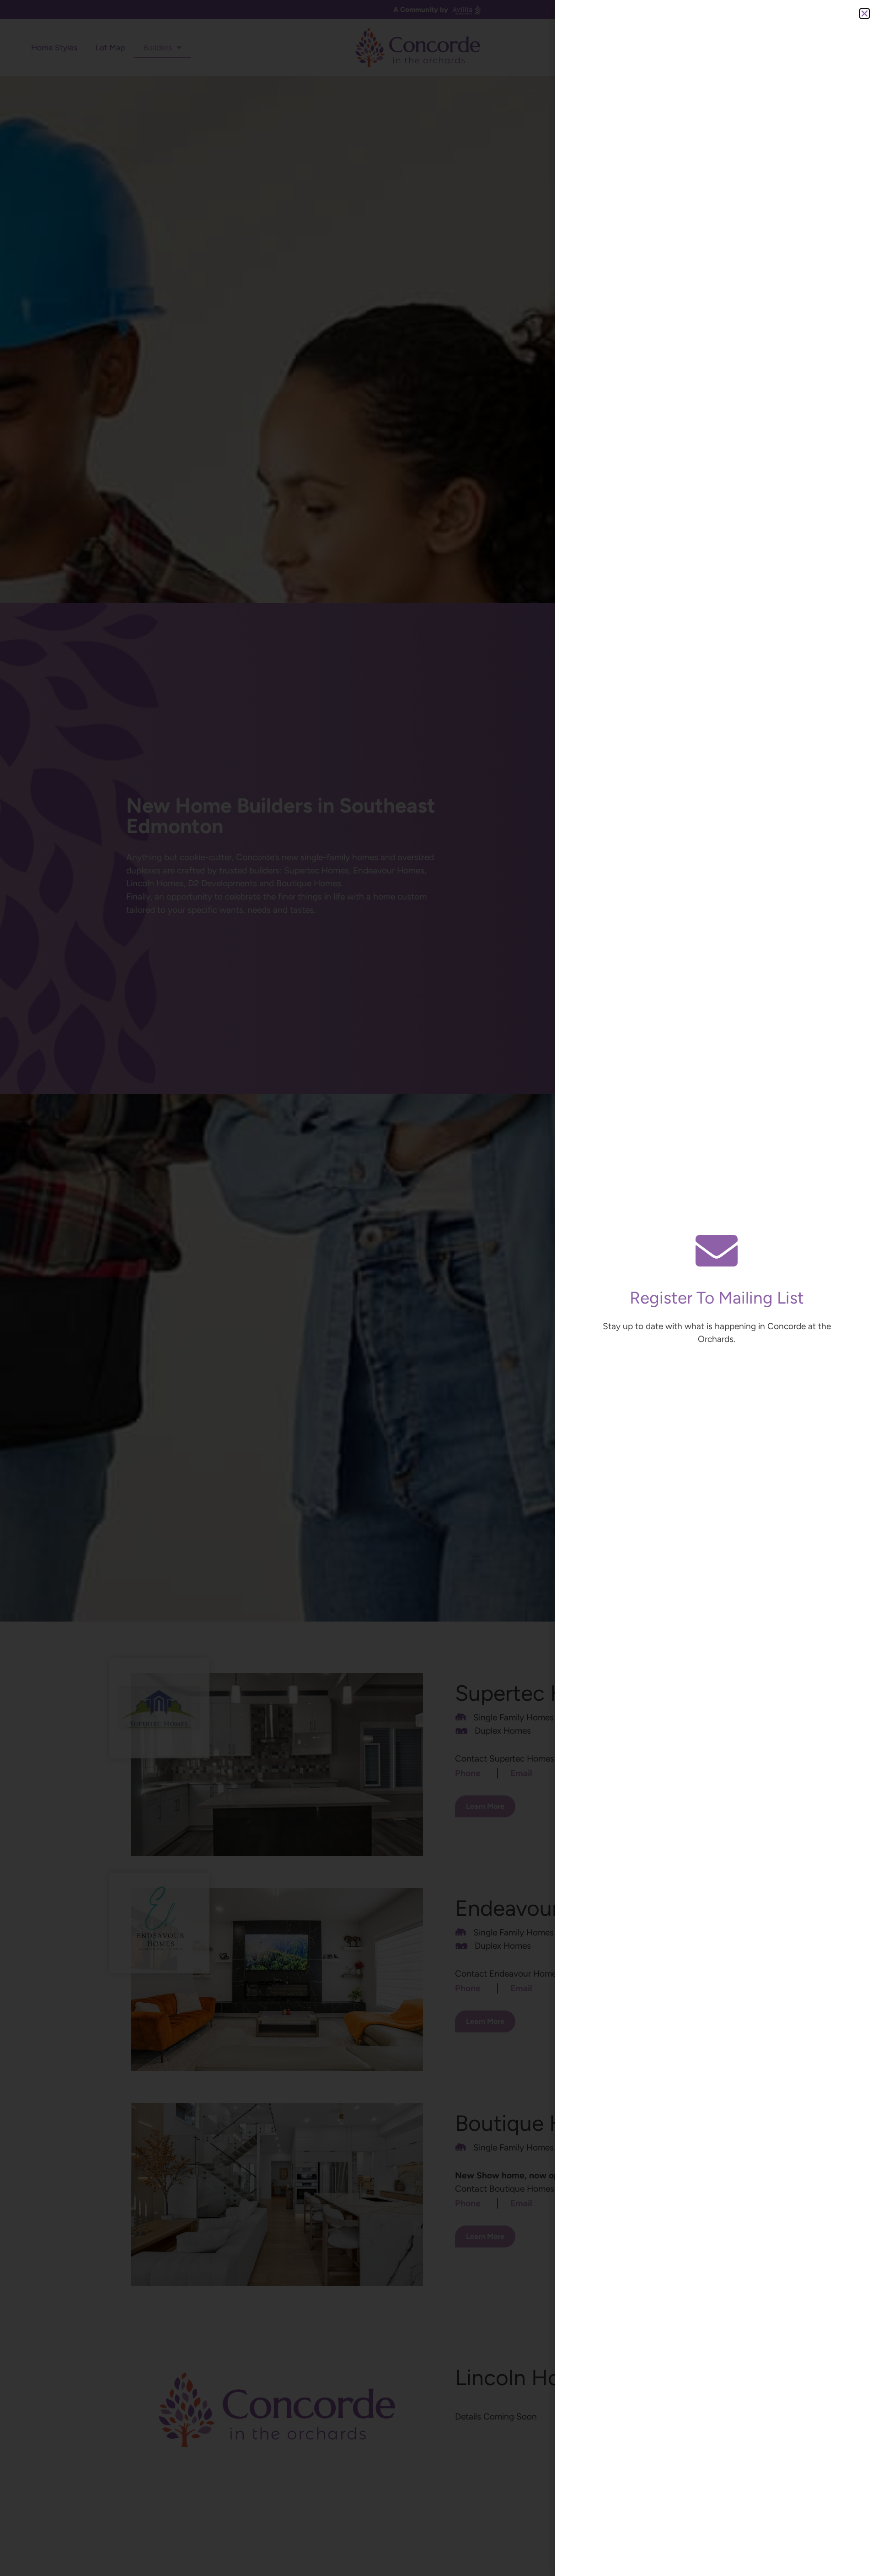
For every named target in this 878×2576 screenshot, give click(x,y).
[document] (439, 1288)
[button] (865, 13)
